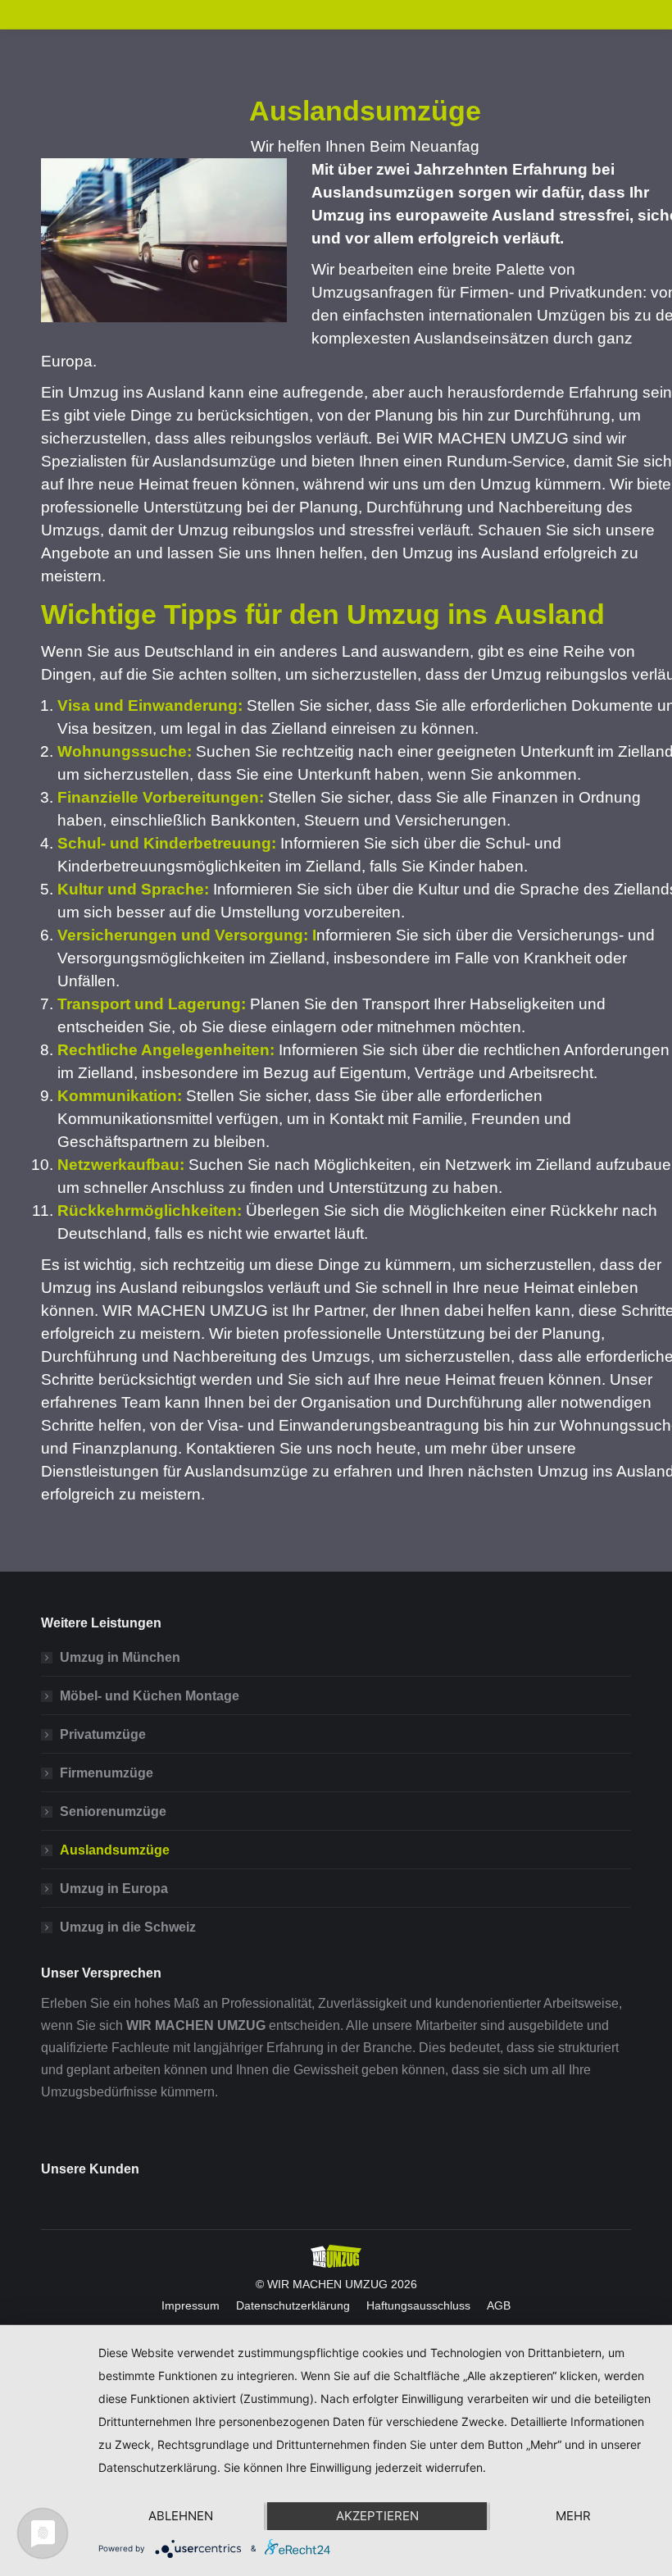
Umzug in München (120, 1657)
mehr (573, 2516)
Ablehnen (181, 2516)
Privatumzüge (103, 1734)
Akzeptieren (377, 2516)
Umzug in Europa (114, 1889)
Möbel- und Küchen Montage (150, 1696)
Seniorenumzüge (113, 1811)
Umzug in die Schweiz (128, 1927)
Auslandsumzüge (115, 1850)
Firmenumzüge (107, 1773)
